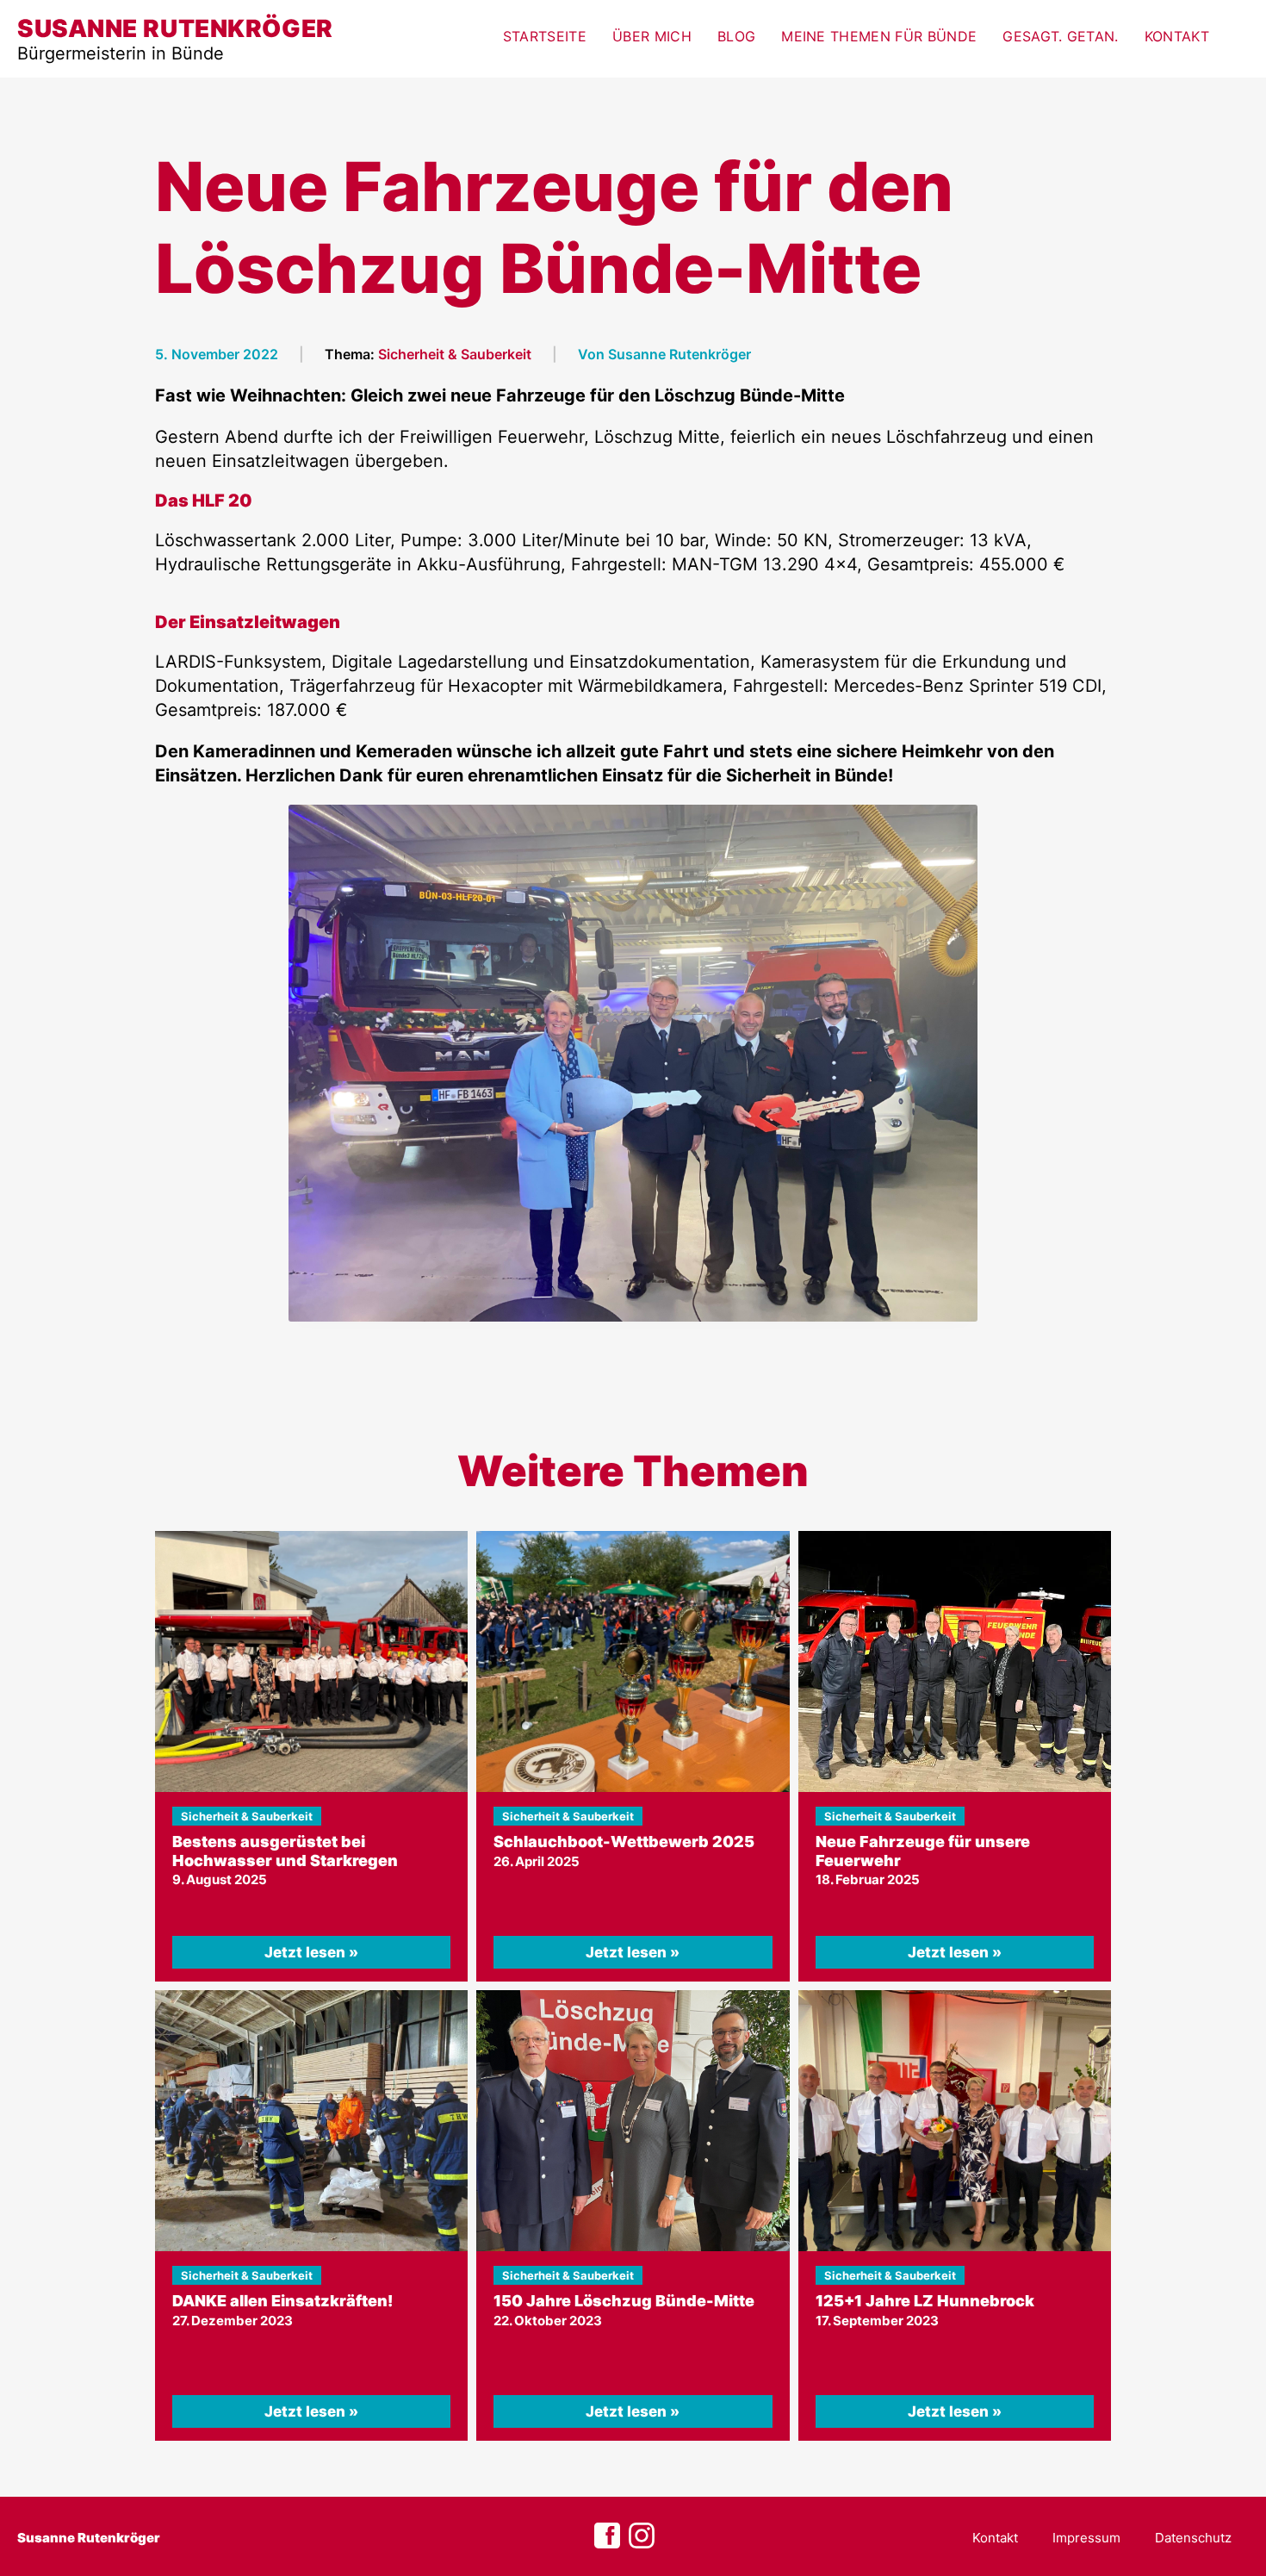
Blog (736, 36)
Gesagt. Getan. (1060, 36)
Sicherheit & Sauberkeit (455, 354)
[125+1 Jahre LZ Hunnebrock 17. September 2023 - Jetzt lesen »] (955, 2121)
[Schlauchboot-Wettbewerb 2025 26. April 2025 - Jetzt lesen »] (633, 1661)
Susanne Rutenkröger (89, 2538)
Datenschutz (1193, 2538)
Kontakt (1177, 36)
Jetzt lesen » (311, 1952)
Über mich (652, 36)
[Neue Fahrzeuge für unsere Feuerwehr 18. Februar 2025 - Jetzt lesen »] (955, 1661)
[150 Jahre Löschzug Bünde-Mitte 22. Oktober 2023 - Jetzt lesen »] (633, 2121)
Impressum (1086, 2538)
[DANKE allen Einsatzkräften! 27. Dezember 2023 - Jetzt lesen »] (311, 2121)
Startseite (545, 36)
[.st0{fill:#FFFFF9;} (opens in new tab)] (642, 2536)
